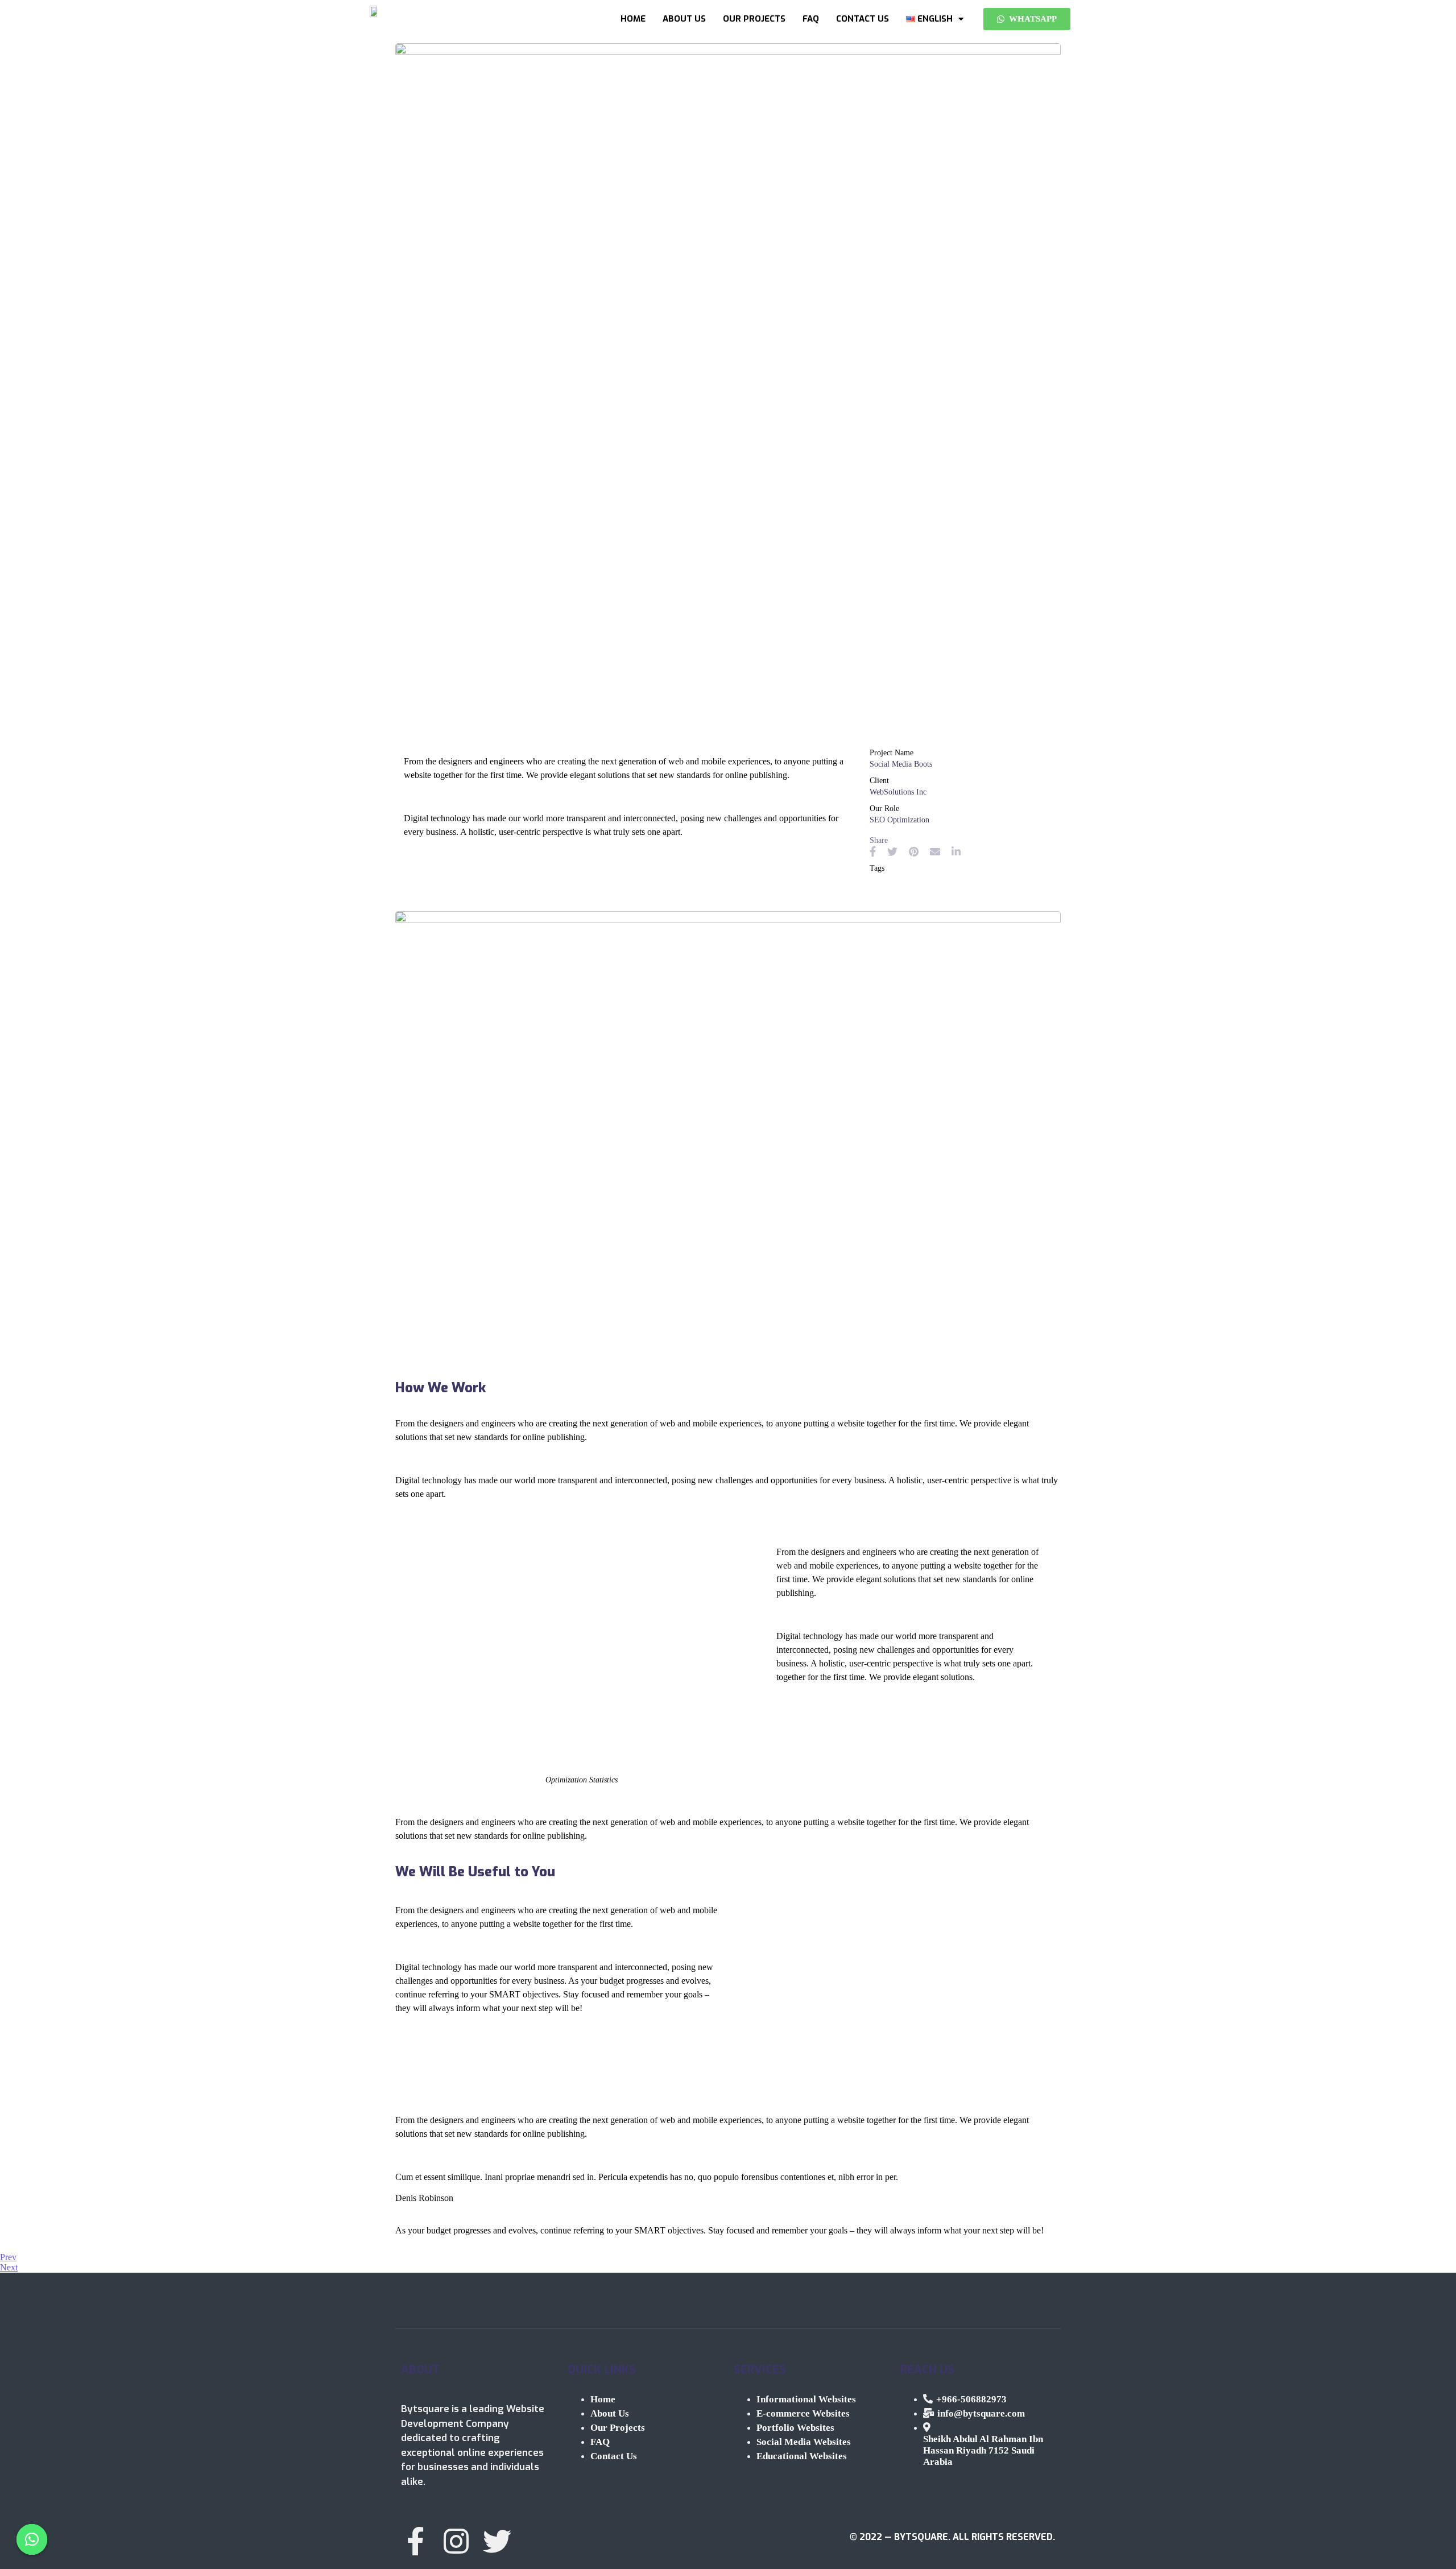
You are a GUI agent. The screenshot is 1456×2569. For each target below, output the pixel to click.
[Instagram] (456, 2541)
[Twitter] (497, 2541)
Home (633, 19)
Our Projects (754, 19)
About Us (684, 19)
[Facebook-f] (415, 2541)
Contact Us (863, 19)
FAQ (811, 19)
